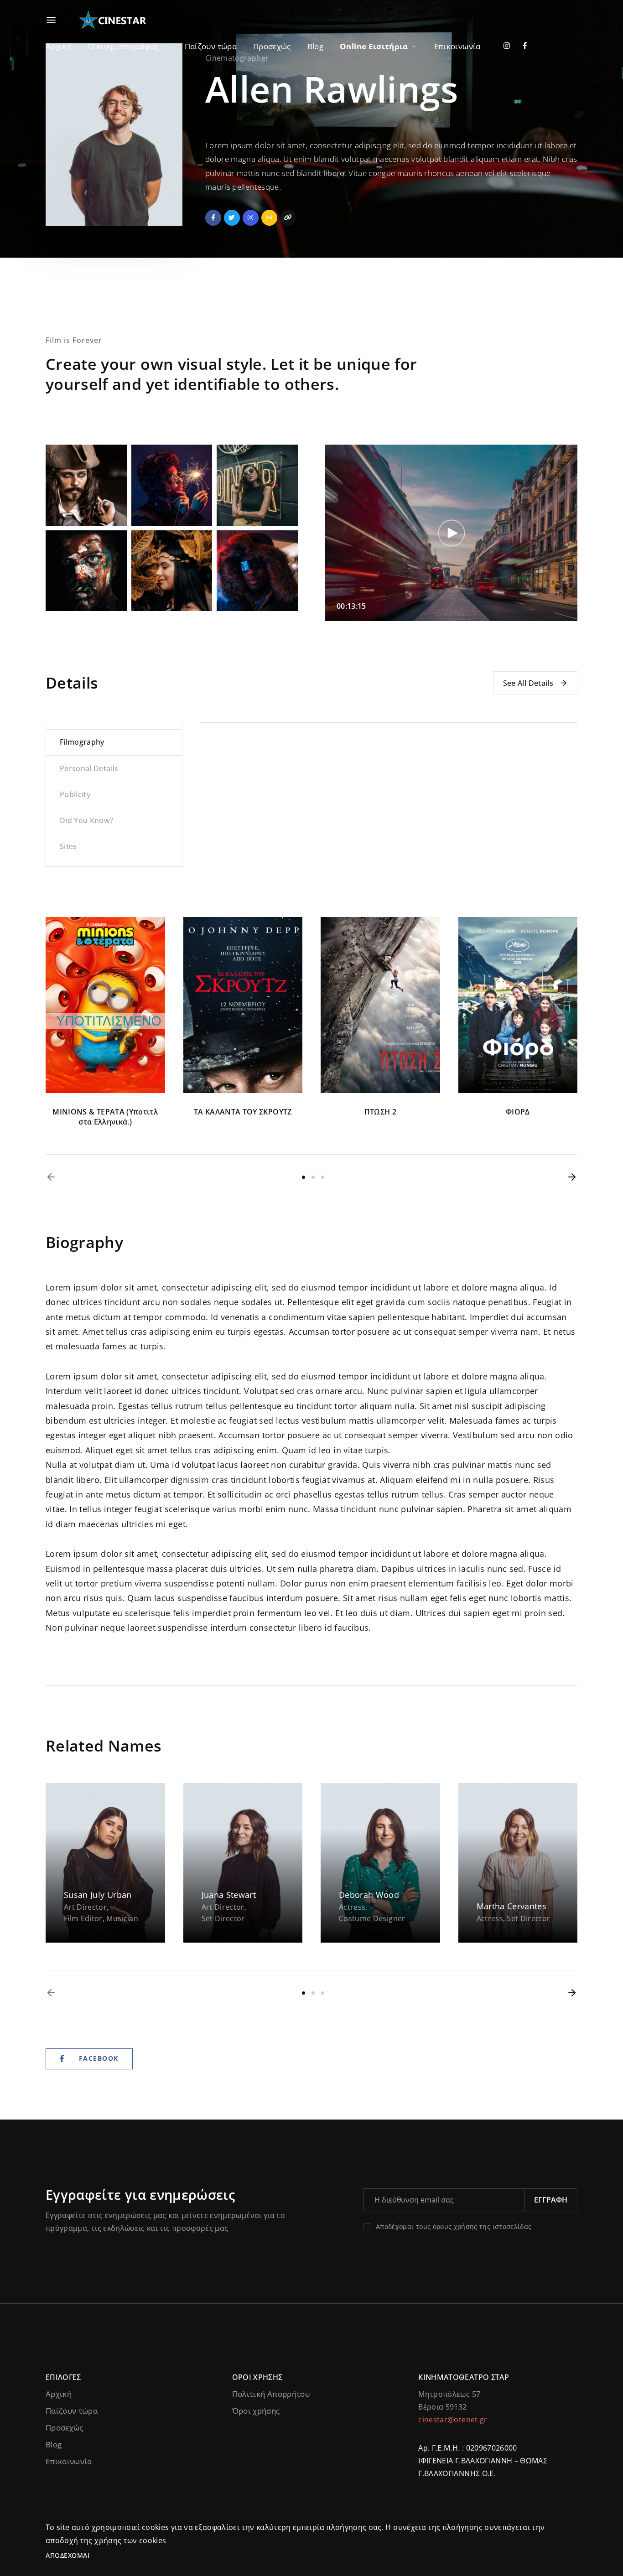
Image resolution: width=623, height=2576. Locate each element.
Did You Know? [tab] (87, 820)
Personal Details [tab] (89, 768)
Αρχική (59, 46)
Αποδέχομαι (67, 2555)
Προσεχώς (272, 46)
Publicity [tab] (75, 794)
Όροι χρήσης (256, 2411)
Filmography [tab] (82, 742)
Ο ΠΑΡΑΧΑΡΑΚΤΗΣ (518, 1112)
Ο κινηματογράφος (123, 46)
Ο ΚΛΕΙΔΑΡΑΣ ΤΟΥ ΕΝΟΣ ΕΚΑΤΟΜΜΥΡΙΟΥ (380, 1117)
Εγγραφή (551, 2200)
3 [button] (323, 1177)
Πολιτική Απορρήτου (271, 2394)
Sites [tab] (68, 846)
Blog (315, 46)
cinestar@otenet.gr (453, 2420)
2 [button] (313, 1177)
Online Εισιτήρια (374, 46)
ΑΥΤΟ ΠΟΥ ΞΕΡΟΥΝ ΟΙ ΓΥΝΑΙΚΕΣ (105, 1117)
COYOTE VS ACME (243, 1112)
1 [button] (304, 1177)
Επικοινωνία (457, 46)
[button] (51, 1177)
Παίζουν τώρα (211, 46)
